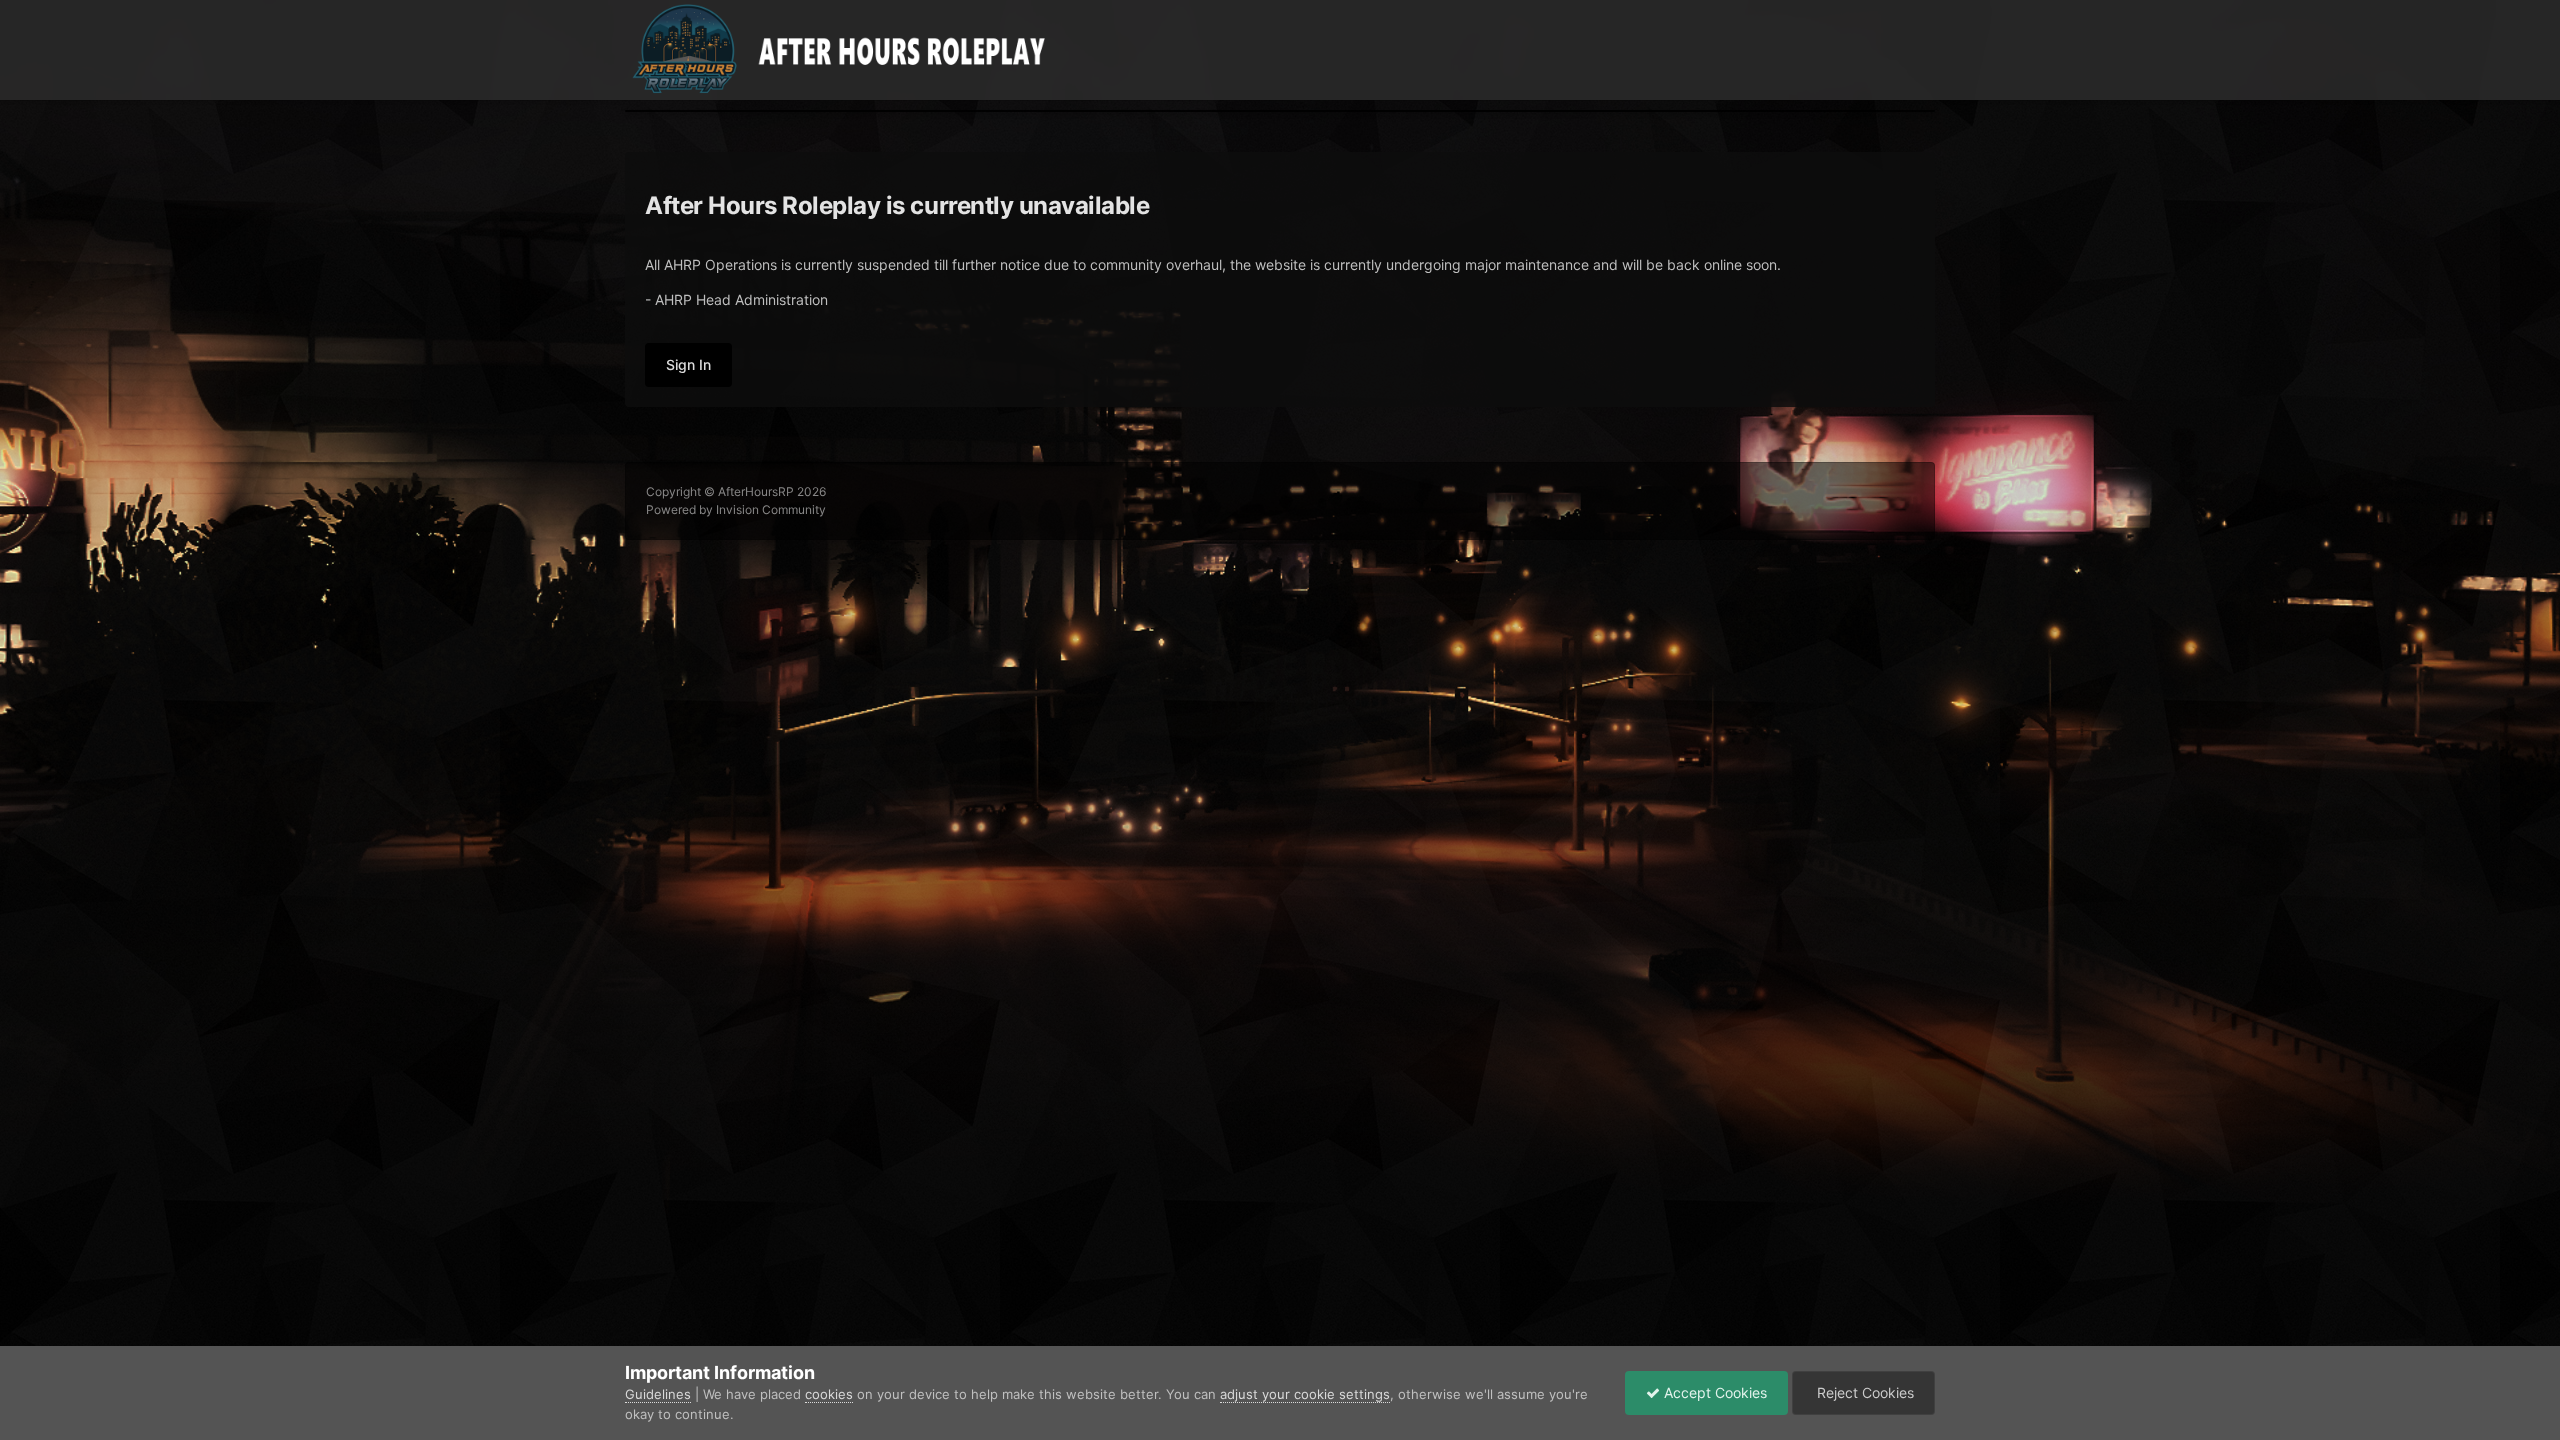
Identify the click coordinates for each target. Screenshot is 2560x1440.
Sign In (688, 364)
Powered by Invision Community (736, 509)
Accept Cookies (1713, 1392)
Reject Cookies (1863, 1392)
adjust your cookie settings (1305, 1394)
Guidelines (658, 1394)
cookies (829, 1394)
